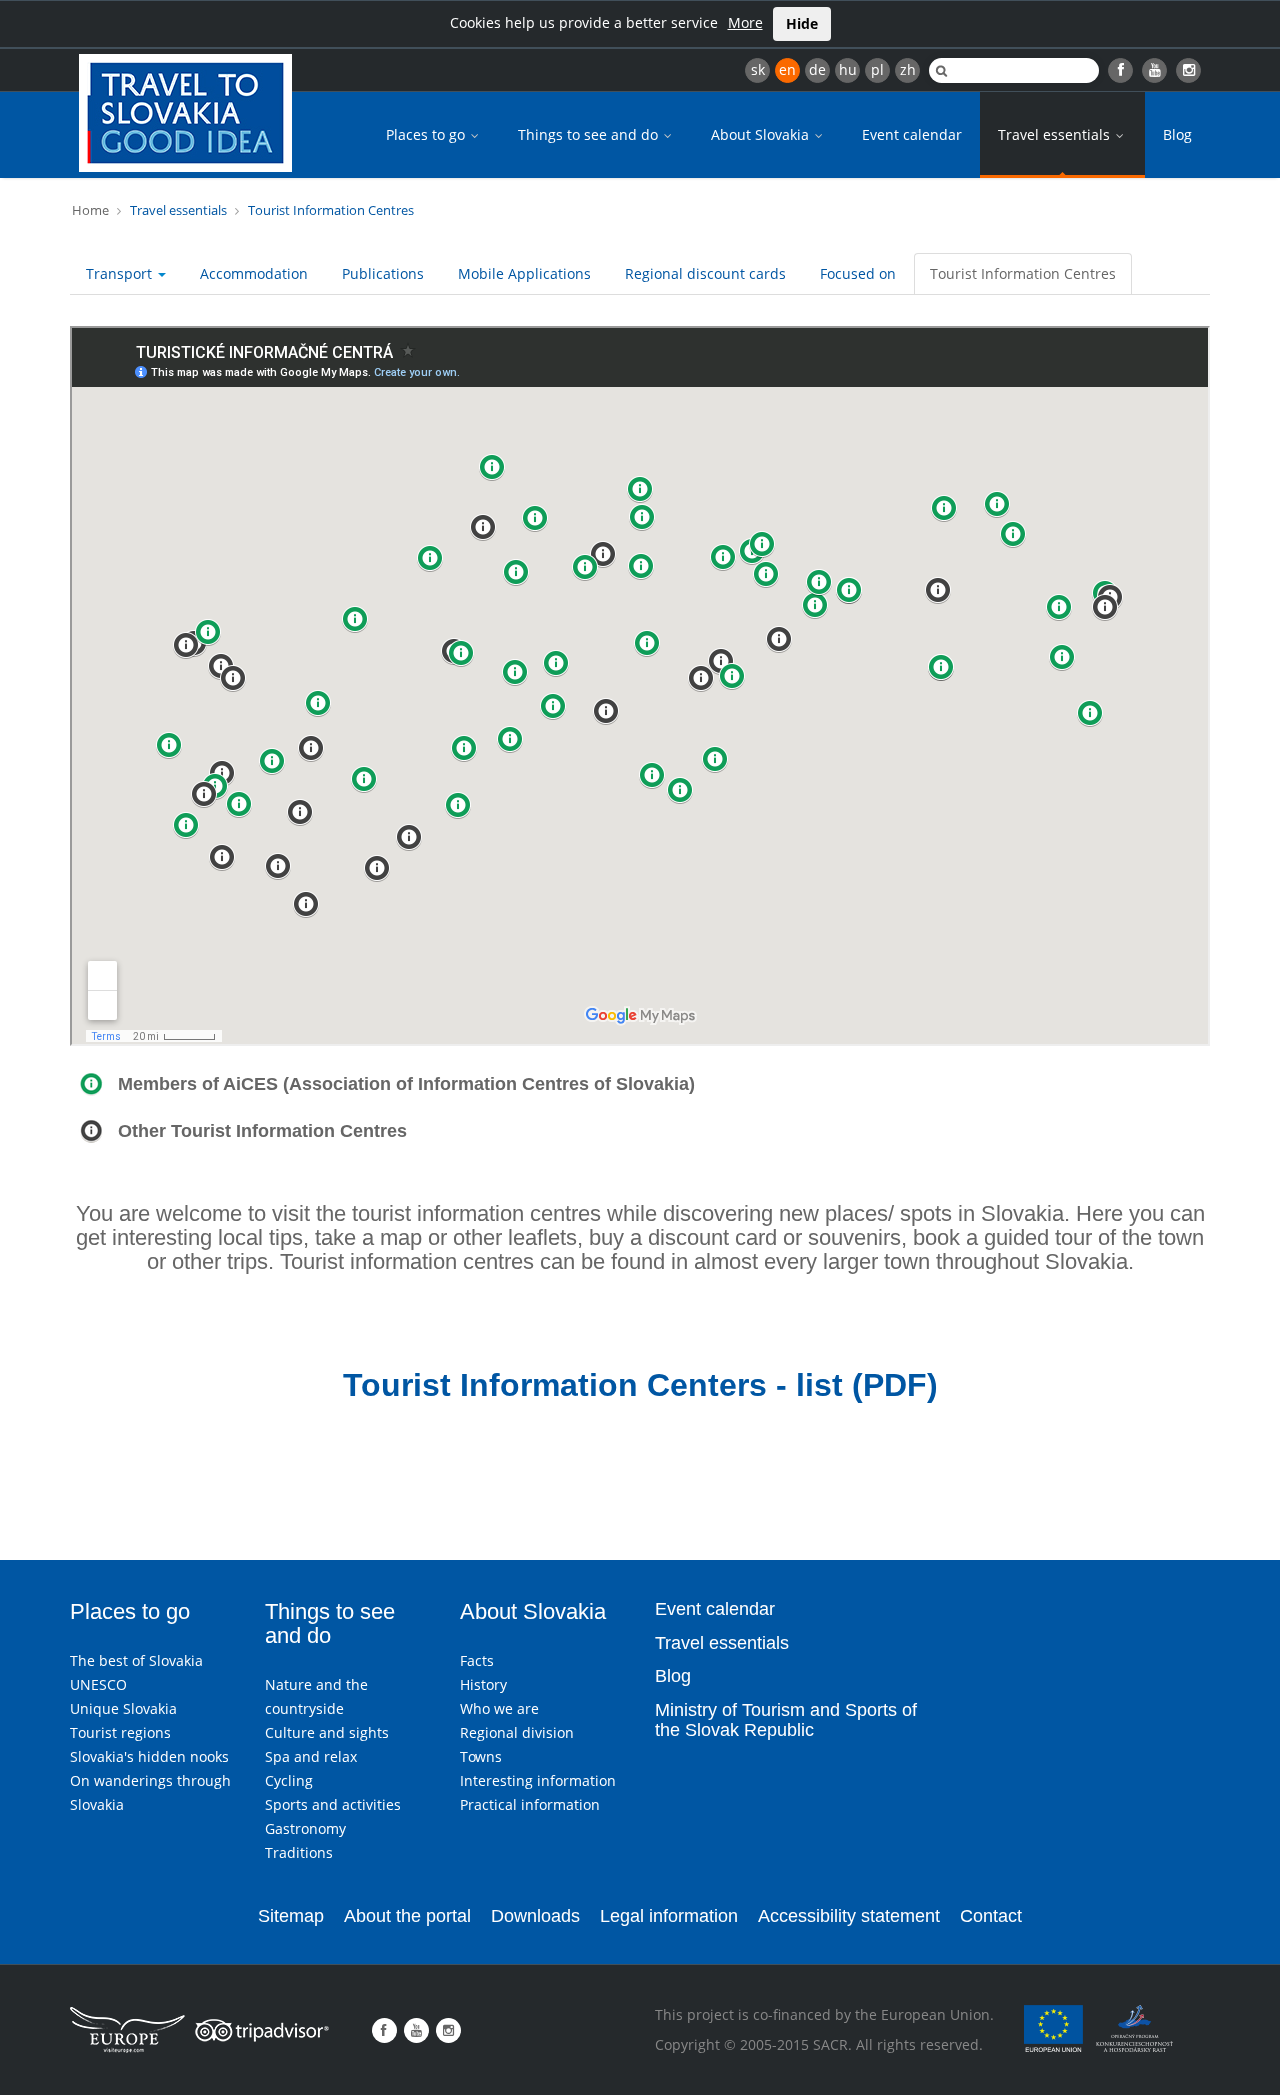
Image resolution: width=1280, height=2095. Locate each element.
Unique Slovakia (123, 1708)
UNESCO (98, 1684)
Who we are (499, 1708)
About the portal (407, 1916)
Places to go (427, 134)
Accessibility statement (849, 1916)
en (787, 69)
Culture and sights (327, 1732)
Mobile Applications (524, 273)
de (817, 69)
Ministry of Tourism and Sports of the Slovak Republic (786, 1720)
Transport (121, 273)
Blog (1177, 134)
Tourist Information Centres (331, 210)
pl (877, 69)
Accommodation (254, 273)
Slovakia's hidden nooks (149, 1756)
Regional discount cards (705, 273)
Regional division (517, 1732)
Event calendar (912, 134)
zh (908, 69)
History (483, 1684)
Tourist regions (120, 1732)
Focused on (858, 273)
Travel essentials (1056, 134)
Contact (991, 1916)
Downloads (535, 1916)
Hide (802, 23)
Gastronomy (305, 1828)
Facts (477, 1660)
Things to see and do (590, 134)
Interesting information (538, 1780)
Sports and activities (333, 1804)
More (745, 22)
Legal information (669, 1916)
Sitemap (291, 1916)
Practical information (530, 1804)
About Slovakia (762, 134)
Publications (383, 273)
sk (758, 69)
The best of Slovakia (136, 1660)
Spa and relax (311, 1756)
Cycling (289, 1780)
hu (848, 69)
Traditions (299, 1852)
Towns (481, 1756)
